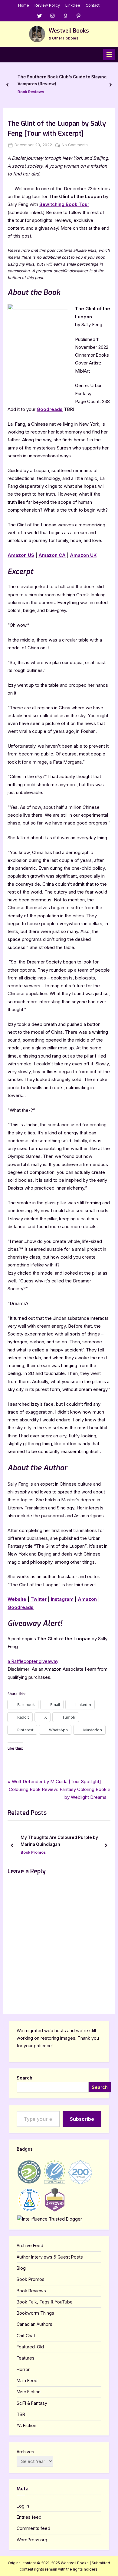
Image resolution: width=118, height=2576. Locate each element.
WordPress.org (32, 2540)
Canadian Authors (34, 2324)
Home (24, 5)
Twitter (39, 1599)
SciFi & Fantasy (32, 2403)
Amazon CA (52, 555)
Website (17, 1599)
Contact (93, 5)
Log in (23, 2506)
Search (25, 2078)
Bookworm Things (35, 2313)
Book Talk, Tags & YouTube (45, 2302)
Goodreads (50, 409)
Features (26, 2358)
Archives (25, 2452)
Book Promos (31, 2279)
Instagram (62, 1599)
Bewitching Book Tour (64, 204)
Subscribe (82, 2119)
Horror (23, 2369)
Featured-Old (30, 2347)
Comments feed (33, 2528)
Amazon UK (83, 555)
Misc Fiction (29, 2392)
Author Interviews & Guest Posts (50, 2257)
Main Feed (27, 2381)
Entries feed (29, 2517)
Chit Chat (26, 2336)
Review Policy (47, 5)
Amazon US (21, 555)
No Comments (75, 145)
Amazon (87, 1599)
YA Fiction (26, 2425)
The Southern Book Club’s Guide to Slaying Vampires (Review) (62, 80)
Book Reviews (31, 92)
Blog (21, 2268)
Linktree (73, 5)
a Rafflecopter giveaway (33, 1661)
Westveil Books (69, 31)
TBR (21, 2414)
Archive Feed (30, 2245)
